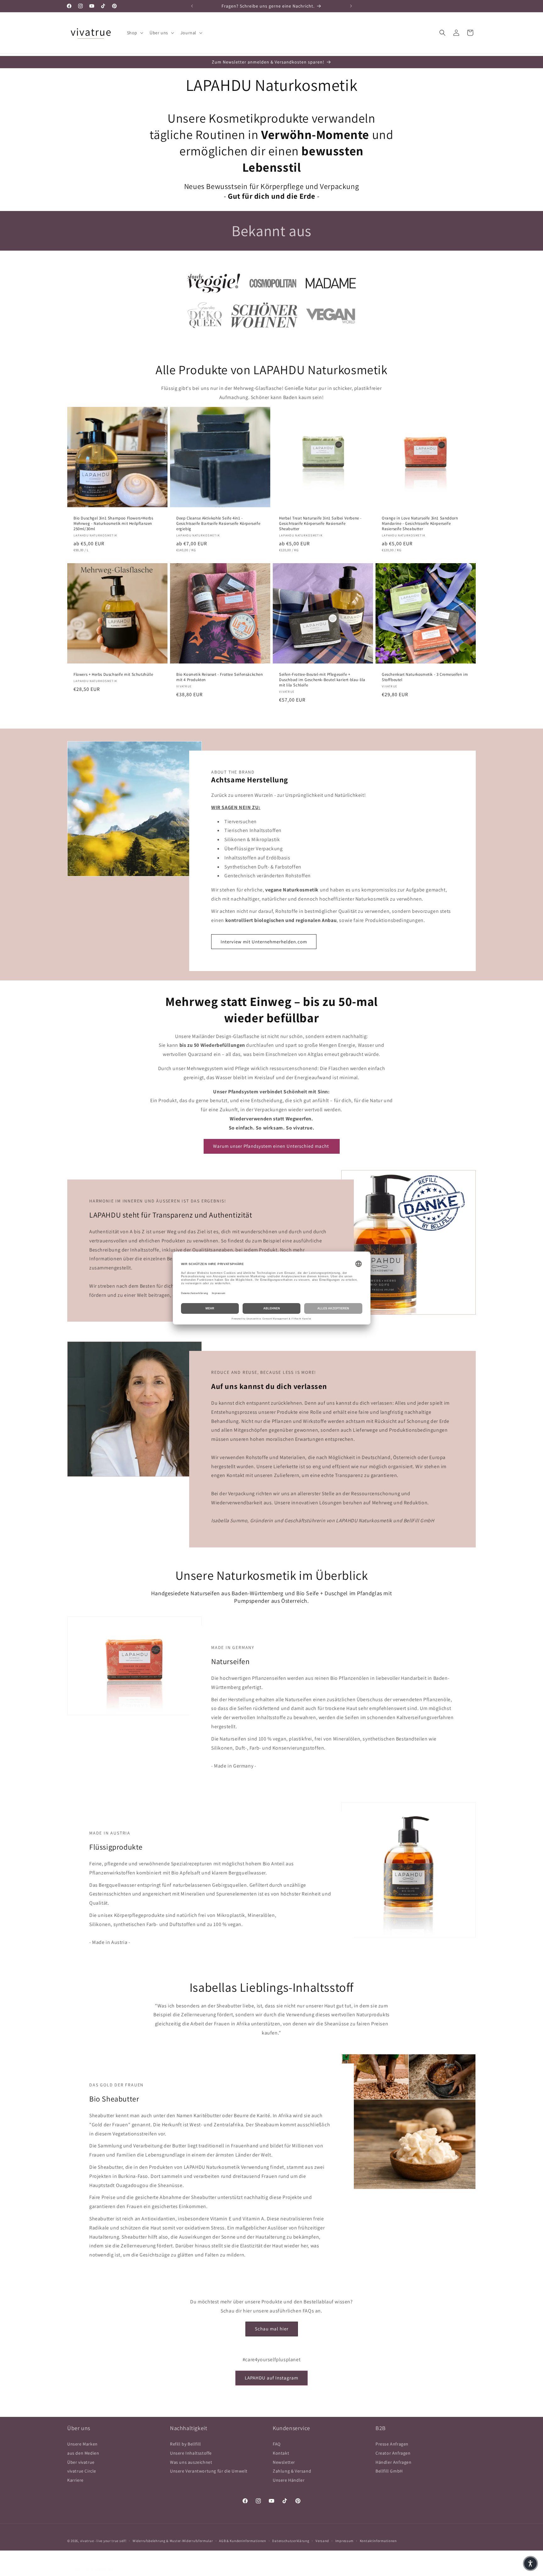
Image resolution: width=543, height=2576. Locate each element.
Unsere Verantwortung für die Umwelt (209, 2471)
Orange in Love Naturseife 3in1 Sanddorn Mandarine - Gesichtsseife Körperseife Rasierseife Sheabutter (420, 524)
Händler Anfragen (394, 2462)
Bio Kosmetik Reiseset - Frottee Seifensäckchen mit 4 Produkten (220, 677)
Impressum (344, 2541)
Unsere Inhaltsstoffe (191, 2453)
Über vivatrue (81, 2462)
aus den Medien (83, 2453)
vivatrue (87, 2541)
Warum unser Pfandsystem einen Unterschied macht (272, 1146)
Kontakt (281, 2453)
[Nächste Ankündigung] (351, 6)
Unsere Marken (82, 2444)
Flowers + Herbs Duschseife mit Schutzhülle (113, 675)
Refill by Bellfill (186, 2444)
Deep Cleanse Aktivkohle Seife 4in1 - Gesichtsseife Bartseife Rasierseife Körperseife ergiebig (218, 524)
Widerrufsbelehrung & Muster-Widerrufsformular (173, 2541)
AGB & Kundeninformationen (243, 2541)
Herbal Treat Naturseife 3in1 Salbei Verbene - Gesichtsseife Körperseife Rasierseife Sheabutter (320, 524)
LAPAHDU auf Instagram (271, 2378)
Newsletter (284, 2462)
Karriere (75, 2480)
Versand (322, 2541)
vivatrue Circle (82, 2471)
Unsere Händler (289, 2480)
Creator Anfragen (393, 2453)
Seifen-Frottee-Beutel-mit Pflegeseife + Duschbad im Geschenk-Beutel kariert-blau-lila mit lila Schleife (322, 680)
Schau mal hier (272, 2329)
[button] (134, 33)
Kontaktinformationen (378, 2541)
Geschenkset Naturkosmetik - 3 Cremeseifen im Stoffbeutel (425, 677)
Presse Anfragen (392, 2444)
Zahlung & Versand (292, 2471)
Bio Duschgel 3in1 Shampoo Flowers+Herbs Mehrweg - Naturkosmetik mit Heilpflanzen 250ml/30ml (113, 524)
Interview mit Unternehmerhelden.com (264, 942)
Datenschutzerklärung (291, 2541)
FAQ (277, 2444)
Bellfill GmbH (389, 2471)
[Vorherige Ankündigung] (192, 6)
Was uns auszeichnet (191, 2462)
